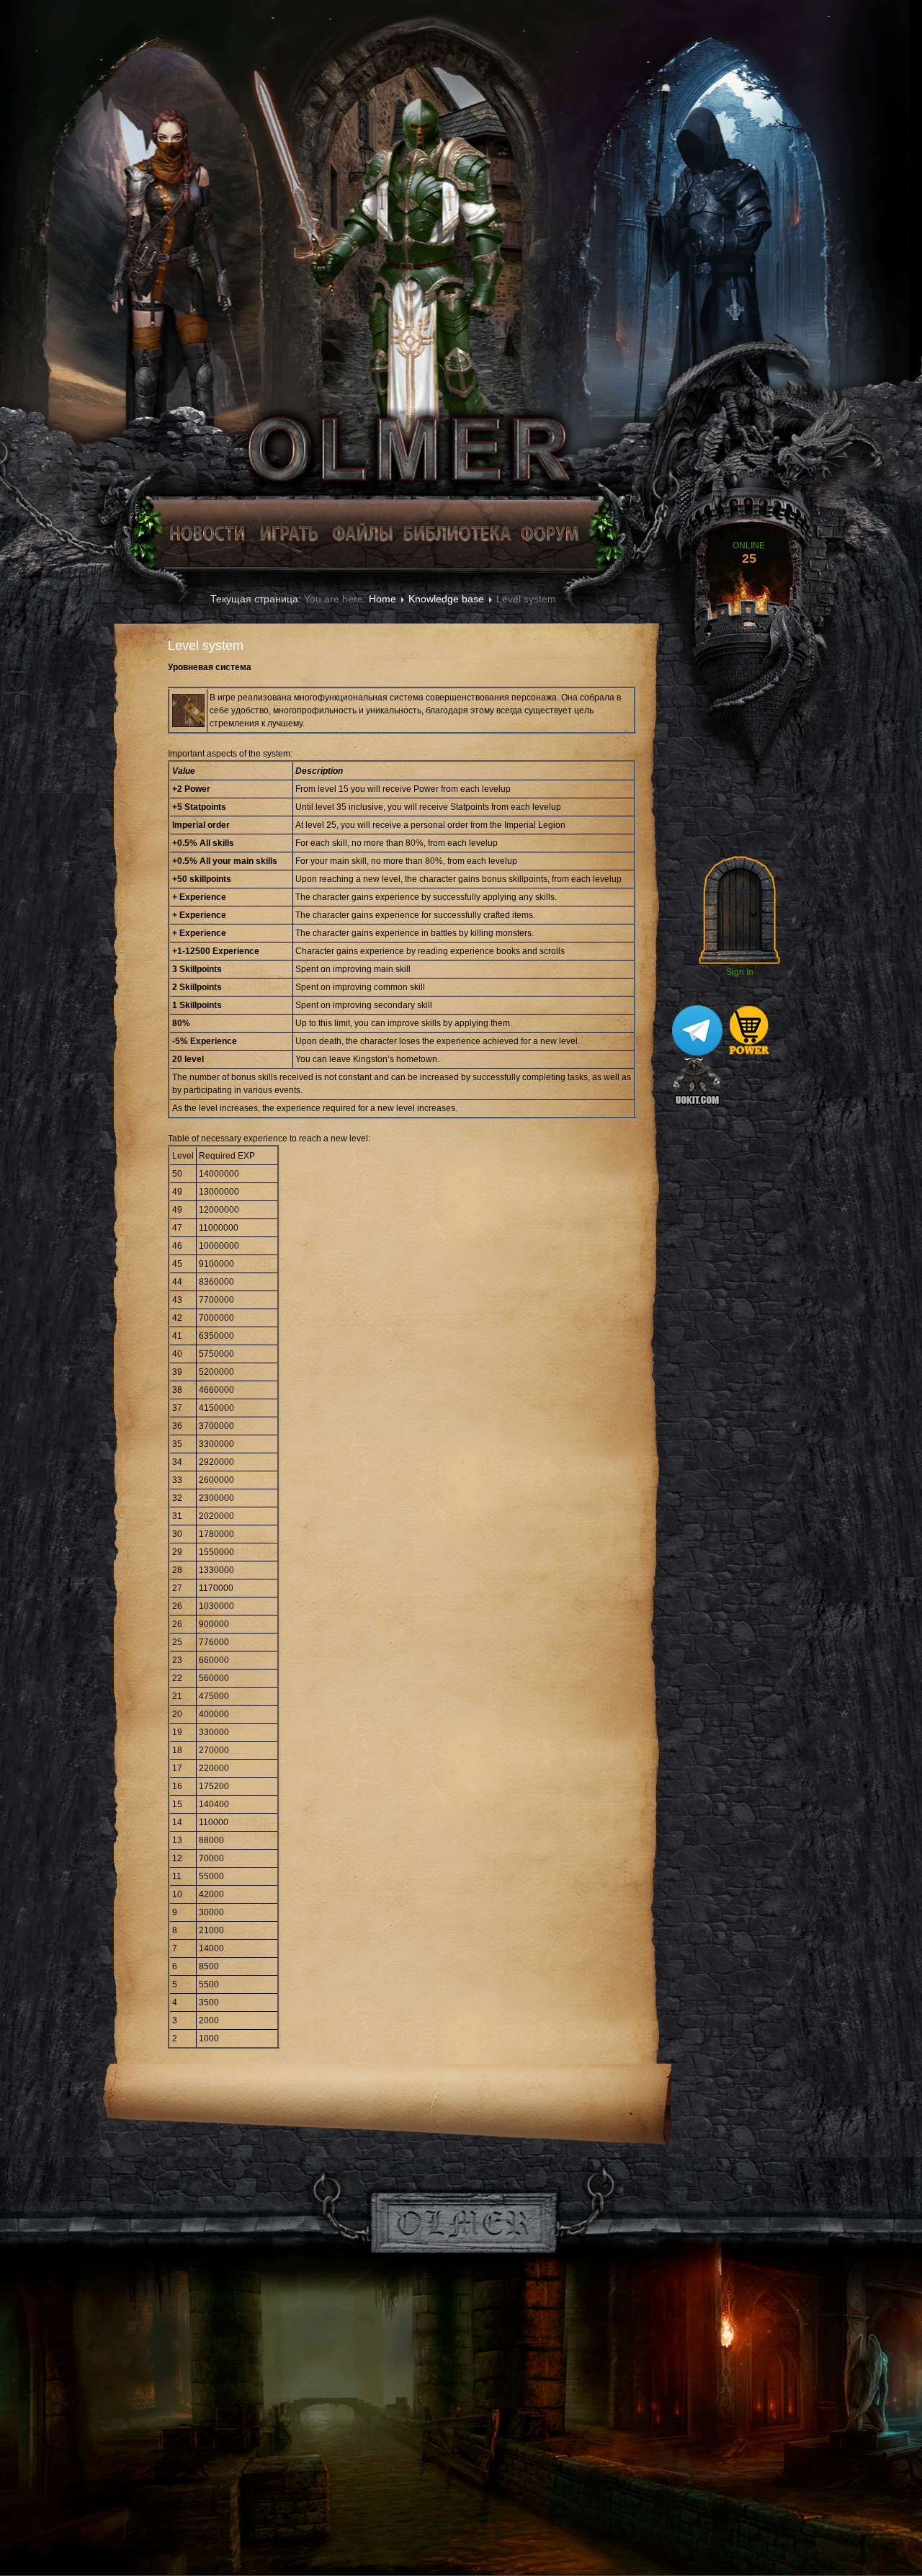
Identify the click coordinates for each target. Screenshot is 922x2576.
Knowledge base (446, 599)
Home (382, 599)
